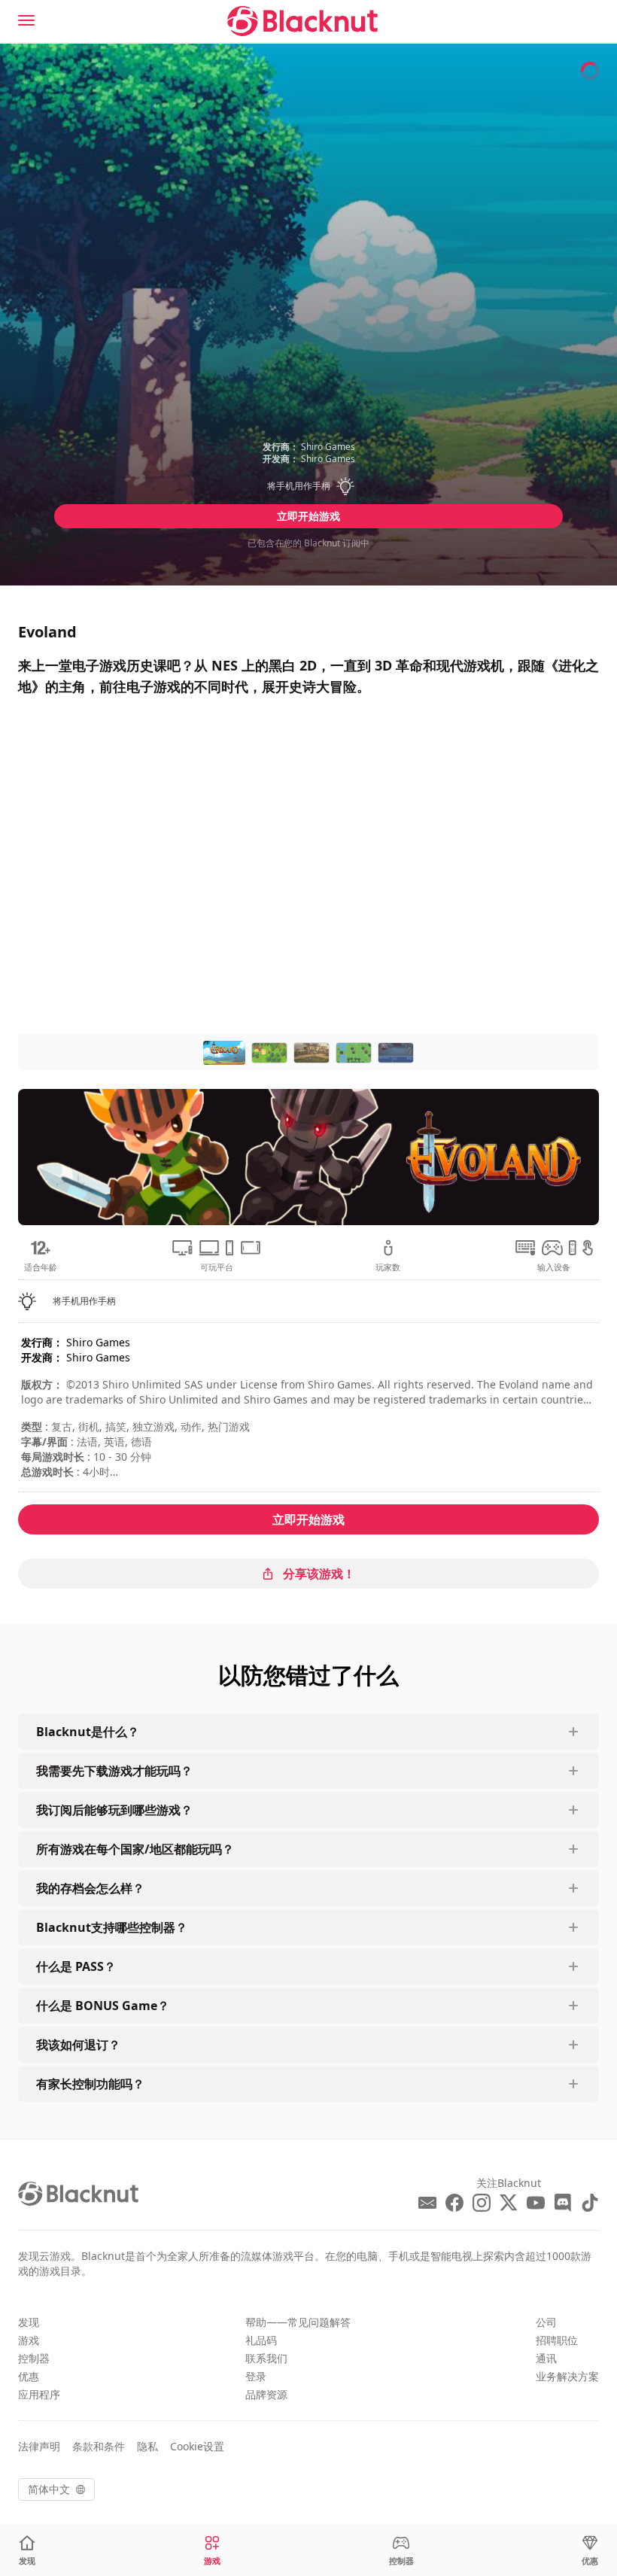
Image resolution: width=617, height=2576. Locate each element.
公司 (546, 2322)
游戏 (29, 2340)
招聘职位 (557, 2340)
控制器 (34, 2358)
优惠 (29, 2376)
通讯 (546, 2358)
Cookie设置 (197, 2446)
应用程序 (39, 2394)
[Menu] (26, 20)
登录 (256, 2376)
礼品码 (261, 2340)
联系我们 (266, 2358)
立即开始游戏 (308, 516)
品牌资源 (266, 2394)
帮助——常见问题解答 (298, 2322)
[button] (308, 486)
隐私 (147, 2446)
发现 (29, 2322)
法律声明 (39, 2446)
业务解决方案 (567, 2376)
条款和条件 (99, 2446)
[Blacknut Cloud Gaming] (302, 21)
